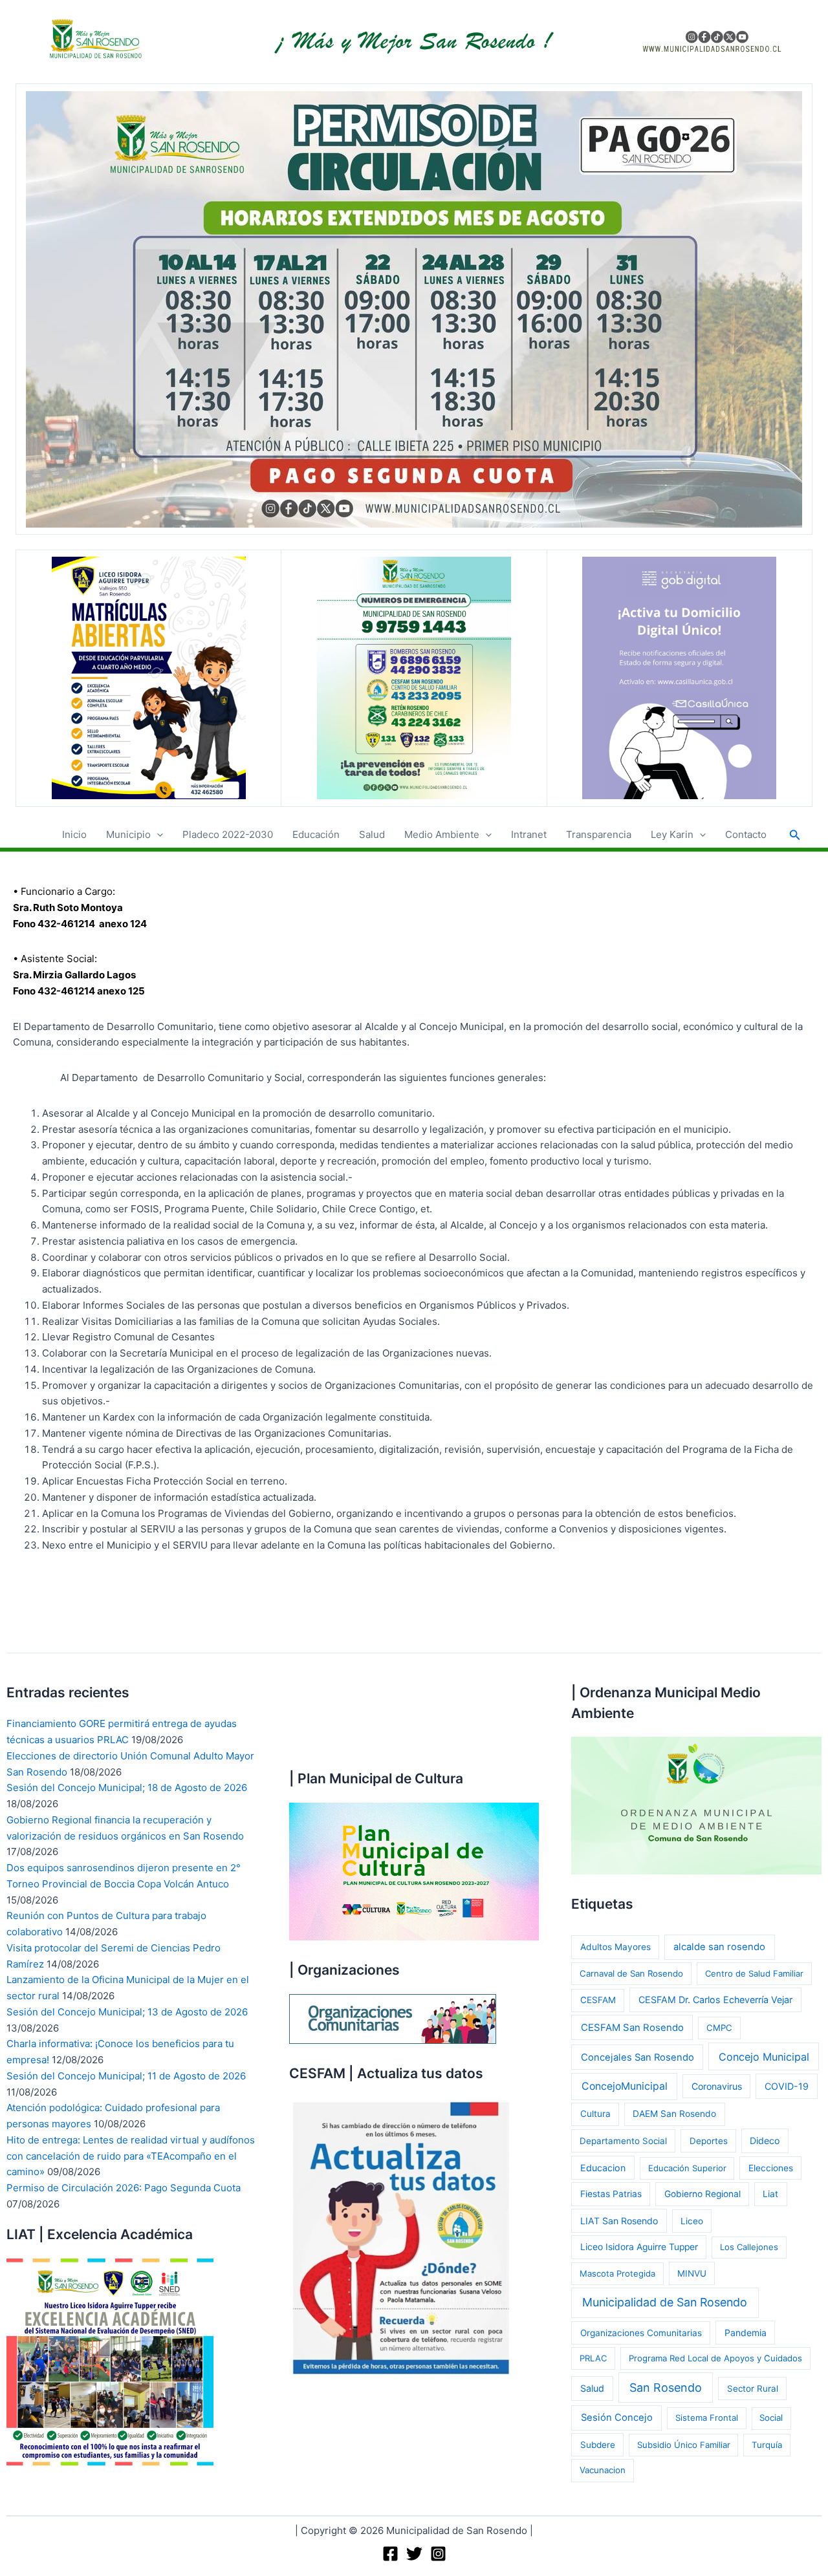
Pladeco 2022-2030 (228, 834)
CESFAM (598, 2000)
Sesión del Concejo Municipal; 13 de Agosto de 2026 (127, 2012)
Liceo (692, 2221)
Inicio (74, 834)
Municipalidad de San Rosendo (665, 2302)
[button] (157, 835)
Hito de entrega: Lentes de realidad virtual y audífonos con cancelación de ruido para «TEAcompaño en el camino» (131, 2156)
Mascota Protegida (617, 2273)
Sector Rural (753, 2388)
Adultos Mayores (616, 1947)
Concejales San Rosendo (637, 2057)
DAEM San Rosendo (674, 2114)
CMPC (719, 2028)
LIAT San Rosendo (619, 2221)
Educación (316, 834)
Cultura (595, 2114)
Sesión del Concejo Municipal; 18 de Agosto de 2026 (127, 1787)
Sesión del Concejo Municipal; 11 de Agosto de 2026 (126, 2076)
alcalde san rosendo (719, 1947)
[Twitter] (414, 2554)
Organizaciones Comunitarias (641, 2333)
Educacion (603, 2168)
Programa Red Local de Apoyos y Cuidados (715, 2358)
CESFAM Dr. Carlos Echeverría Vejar (715, 2000)
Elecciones (771, 2168)
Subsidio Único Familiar (684, 2445)
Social (771, 2418)
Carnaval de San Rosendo (631, 1973)
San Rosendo (666, 2388)
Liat (770, 2194)
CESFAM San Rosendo (632, 2028)
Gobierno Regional (703, 2194)
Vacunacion (603, 2470)
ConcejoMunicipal (625, 2086)
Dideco (765, 2141)
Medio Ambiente (442, 834)
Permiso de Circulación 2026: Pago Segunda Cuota (124, 2188)
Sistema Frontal (707, 2418)
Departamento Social (623, 2141)
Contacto (746, 834)
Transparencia (599, 834)
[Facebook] (390, 2554)
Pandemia (746, 2333)
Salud (372, 834)
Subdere (598, 2445)
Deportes (709, 2141)
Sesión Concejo (617, 2418)
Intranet (529, 834)
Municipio (128, 834)
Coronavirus (717, 2086)
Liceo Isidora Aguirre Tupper (639, 2247)
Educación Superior (687, 2168)
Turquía (767, 2445)
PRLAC (593, 2358)
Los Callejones (749, 2247)
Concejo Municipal (764, 2057)
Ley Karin (672, 834)
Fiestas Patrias (611, 2194)
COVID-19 (787, 2086)
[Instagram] (438, 2554)
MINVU (692, 2273)
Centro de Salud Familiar (754, 1973)
